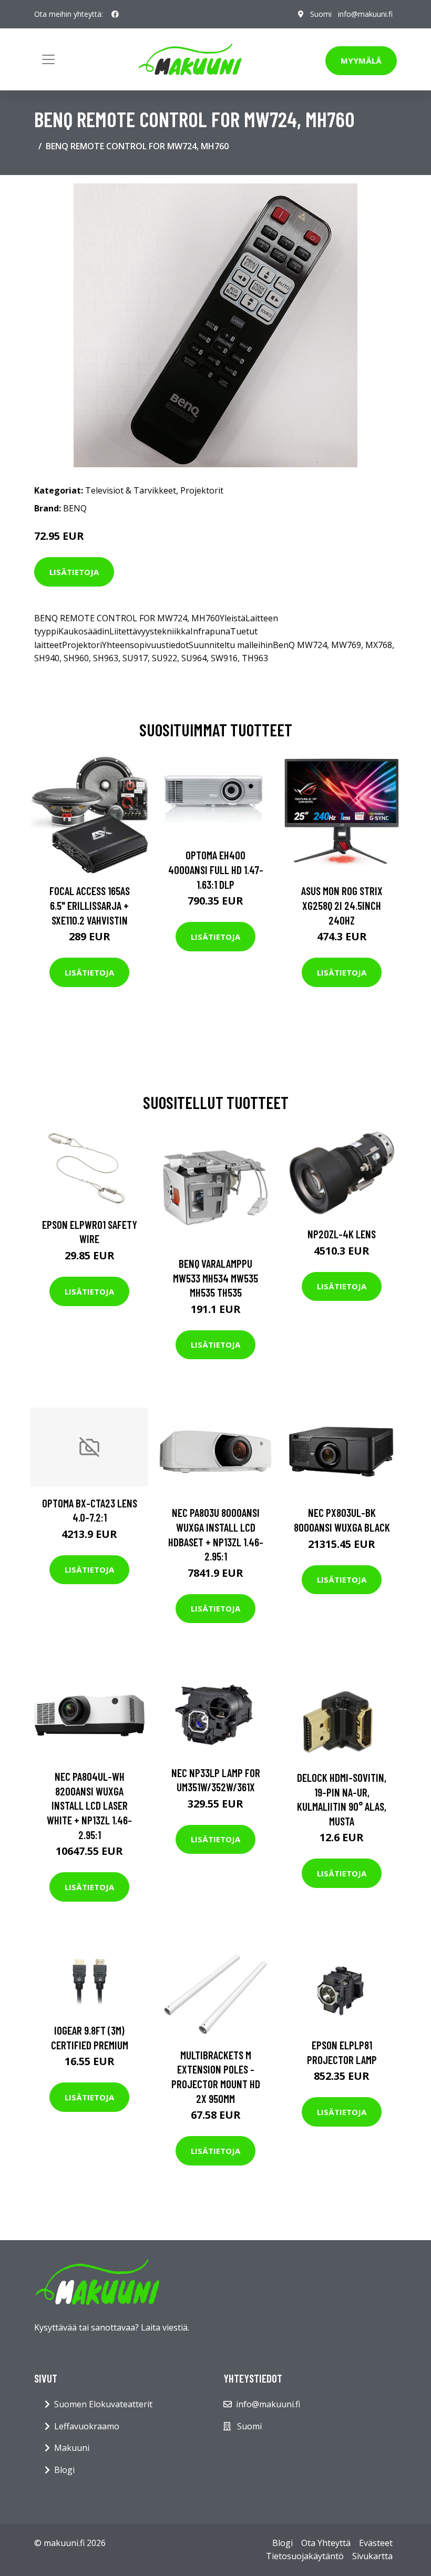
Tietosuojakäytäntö (305, 2556)
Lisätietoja (74, 572)
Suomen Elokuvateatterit (103, 2404)
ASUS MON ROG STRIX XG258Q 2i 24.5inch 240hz (342, 905)
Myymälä (361, 60)
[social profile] (115, 14)
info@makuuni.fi (365, 14)
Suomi (321, 14)
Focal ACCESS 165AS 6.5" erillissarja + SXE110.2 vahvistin (90, 905)
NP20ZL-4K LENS (342, 1234)
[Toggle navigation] (48, 59)
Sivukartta (372, 2556)
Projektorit (202, 490)
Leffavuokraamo (87, 2426)
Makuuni (72, 2448)
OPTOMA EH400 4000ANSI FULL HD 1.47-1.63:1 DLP (216, 869)
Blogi (64, 2470)
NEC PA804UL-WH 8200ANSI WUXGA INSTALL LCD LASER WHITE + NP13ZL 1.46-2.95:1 (89, 1805)
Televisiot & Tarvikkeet (131, 490)
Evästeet (376, 2543)
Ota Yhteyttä (326, 2543)
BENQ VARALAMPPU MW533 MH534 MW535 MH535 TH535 (215, 1278)
